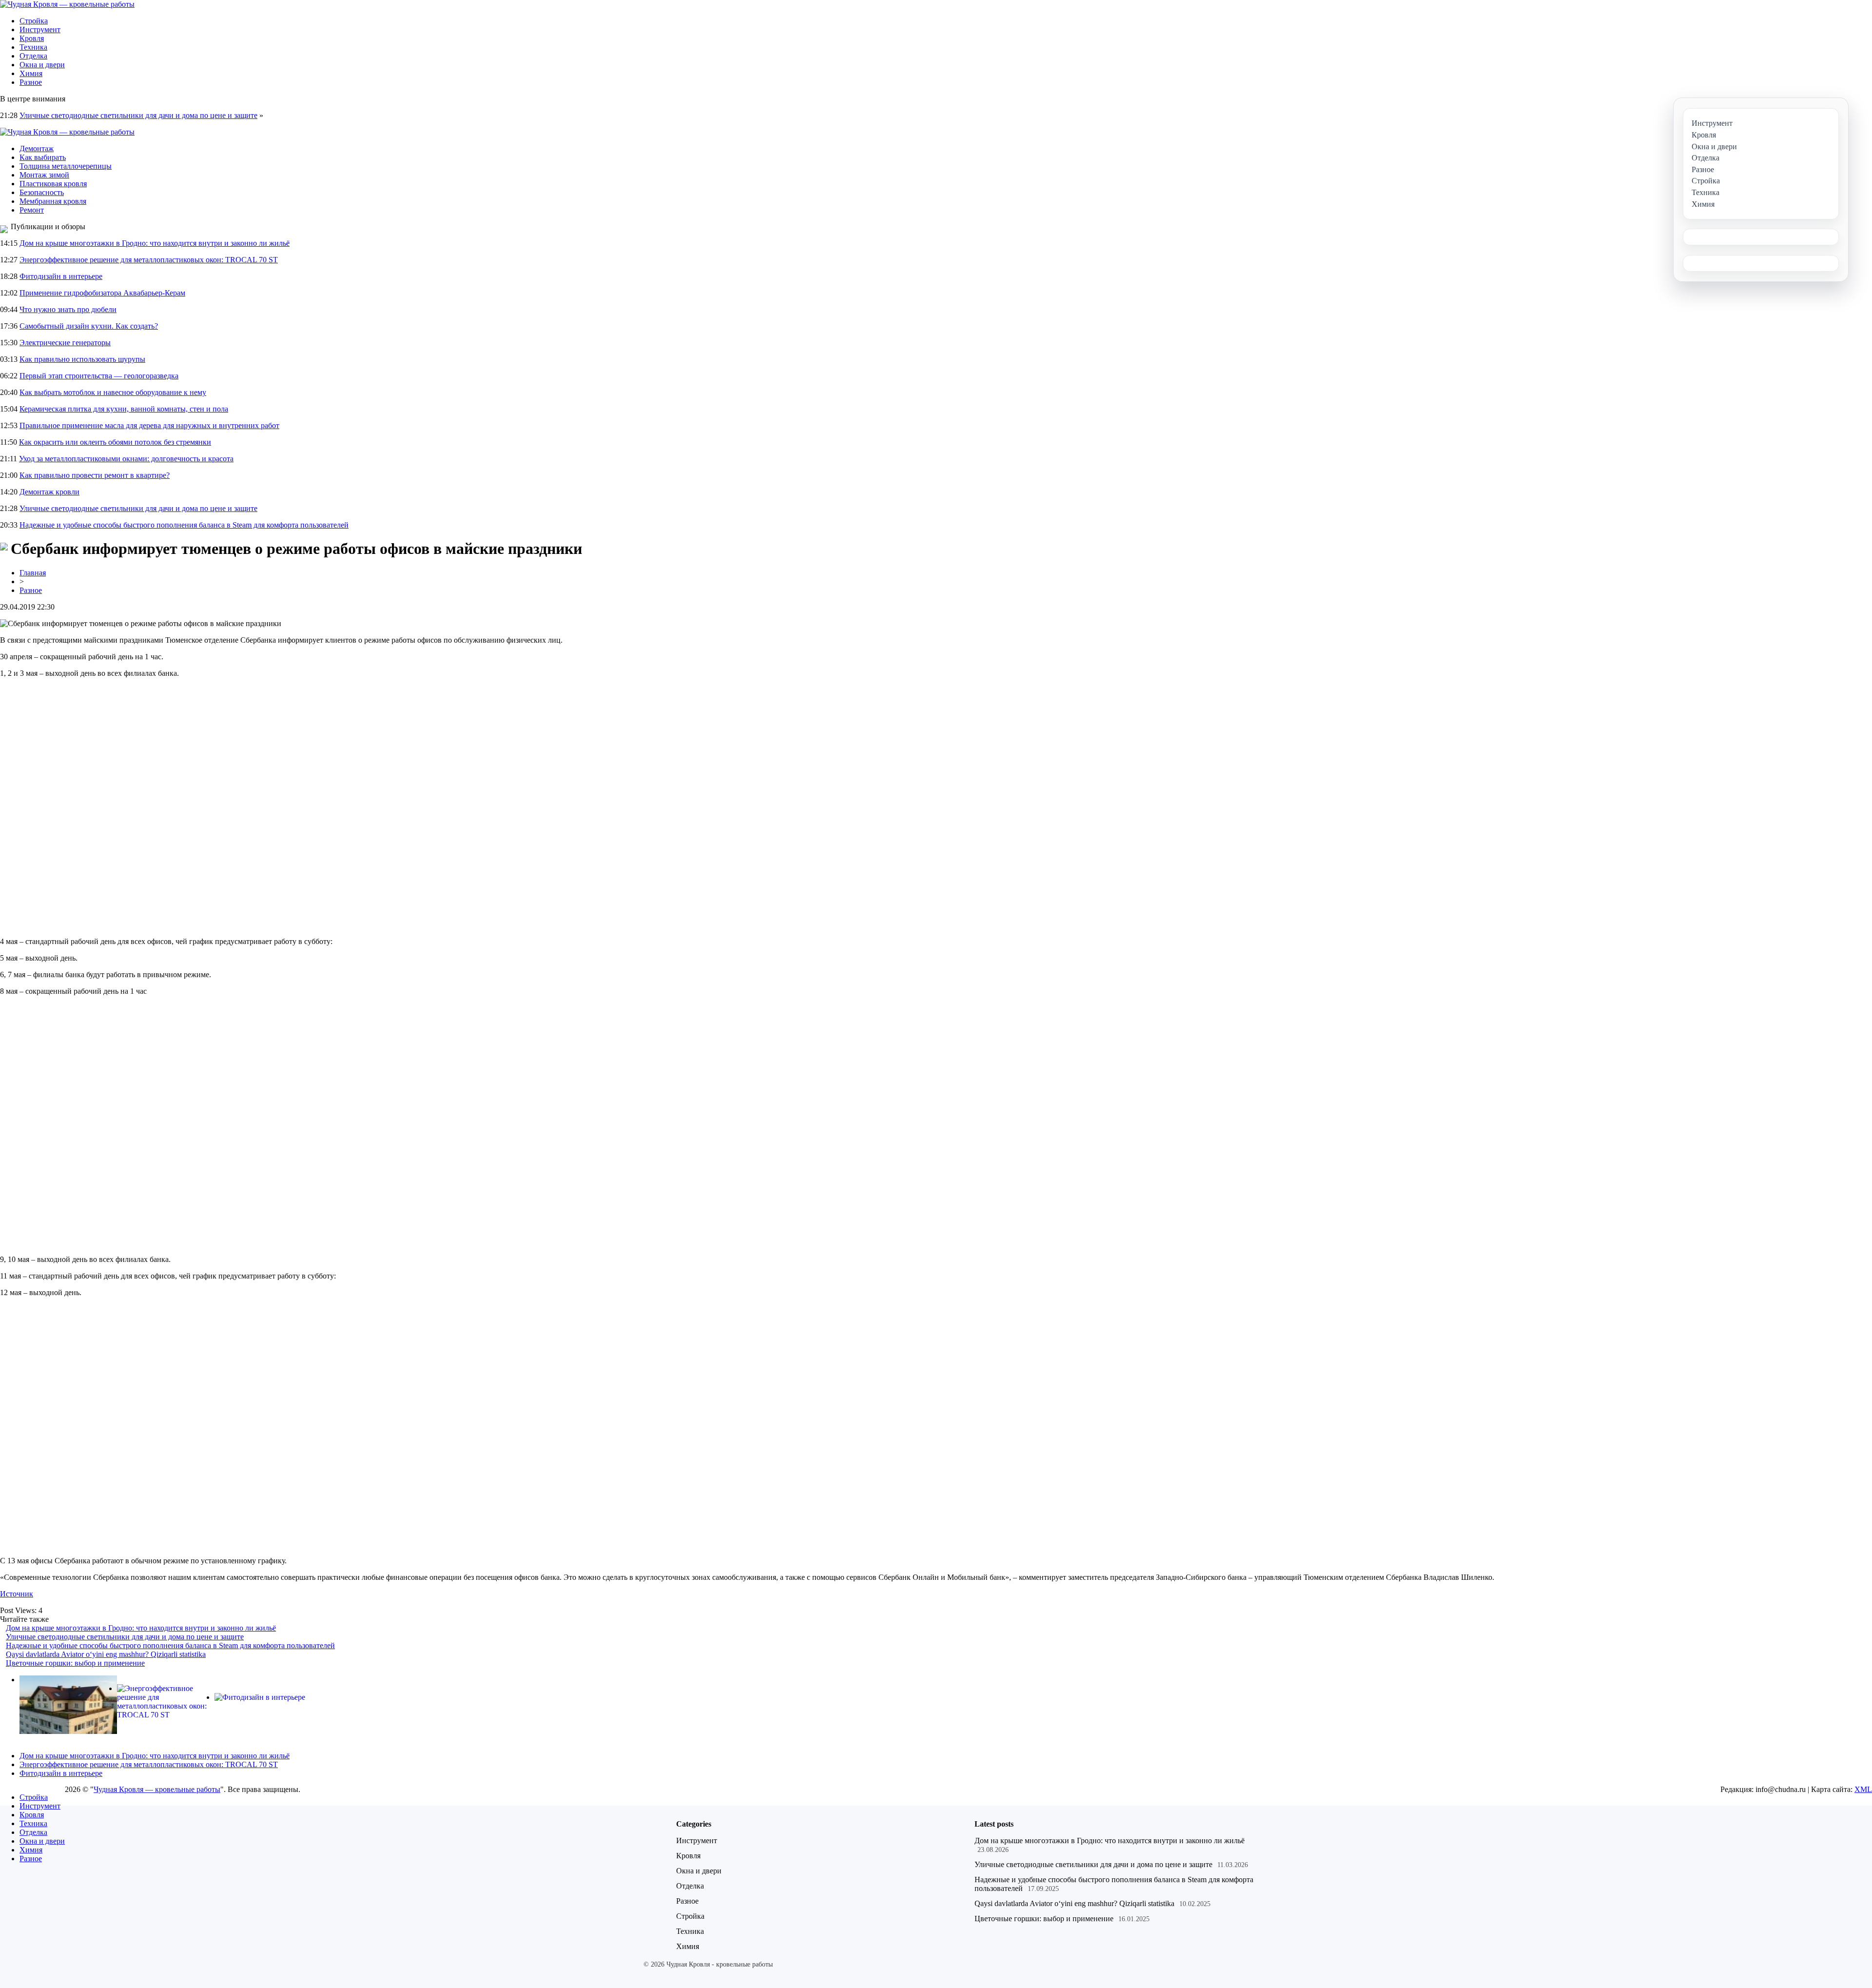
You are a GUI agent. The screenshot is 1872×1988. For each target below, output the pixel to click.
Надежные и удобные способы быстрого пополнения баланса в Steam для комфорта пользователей (184, 525)
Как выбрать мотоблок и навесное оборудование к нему (113, 392)
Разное (31, 82)
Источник (17, 1594)
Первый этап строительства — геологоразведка (99, 376)
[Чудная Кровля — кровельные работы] (67, 4)
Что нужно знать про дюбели (68, 309)
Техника (33, 47)
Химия (31, 73)
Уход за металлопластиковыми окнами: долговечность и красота (126, 459)
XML (1863, 1789)
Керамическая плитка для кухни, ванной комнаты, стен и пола (124, 409)
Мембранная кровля (53, 201)
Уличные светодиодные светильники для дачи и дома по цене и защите (138, 115)
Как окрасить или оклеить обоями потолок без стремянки (115, 442)
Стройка (34, 21)
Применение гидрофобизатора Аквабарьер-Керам (102, 293)
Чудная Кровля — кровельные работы (157, 1789)
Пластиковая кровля (53, 184)
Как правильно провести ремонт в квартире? (95, 475)
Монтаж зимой (44, 175)
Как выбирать (43, 157)
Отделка (33, 56)
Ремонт (32, 210)
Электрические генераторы (65, 343)
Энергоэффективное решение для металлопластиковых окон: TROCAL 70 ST (149, 260)
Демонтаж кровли (49, 492)
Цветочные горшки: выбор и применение (75, 1663)
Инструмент (40, 30)
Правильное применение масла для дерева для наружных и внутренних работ (149, 425)
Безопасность (42, 192)
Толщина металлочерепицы (66, 166)
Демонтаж (37, 148)
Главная (33, 573)
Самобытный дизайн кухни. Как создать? (89, 326)
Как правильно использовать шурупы (82, 359)
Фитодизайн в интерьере (61, 276)
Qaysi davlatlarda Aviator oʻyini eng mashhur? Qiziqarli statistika (106, 1654)
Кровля (32, 38)
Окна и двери (42, 65)
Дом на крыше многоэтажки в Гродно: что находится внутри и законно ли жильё (155, 243)
